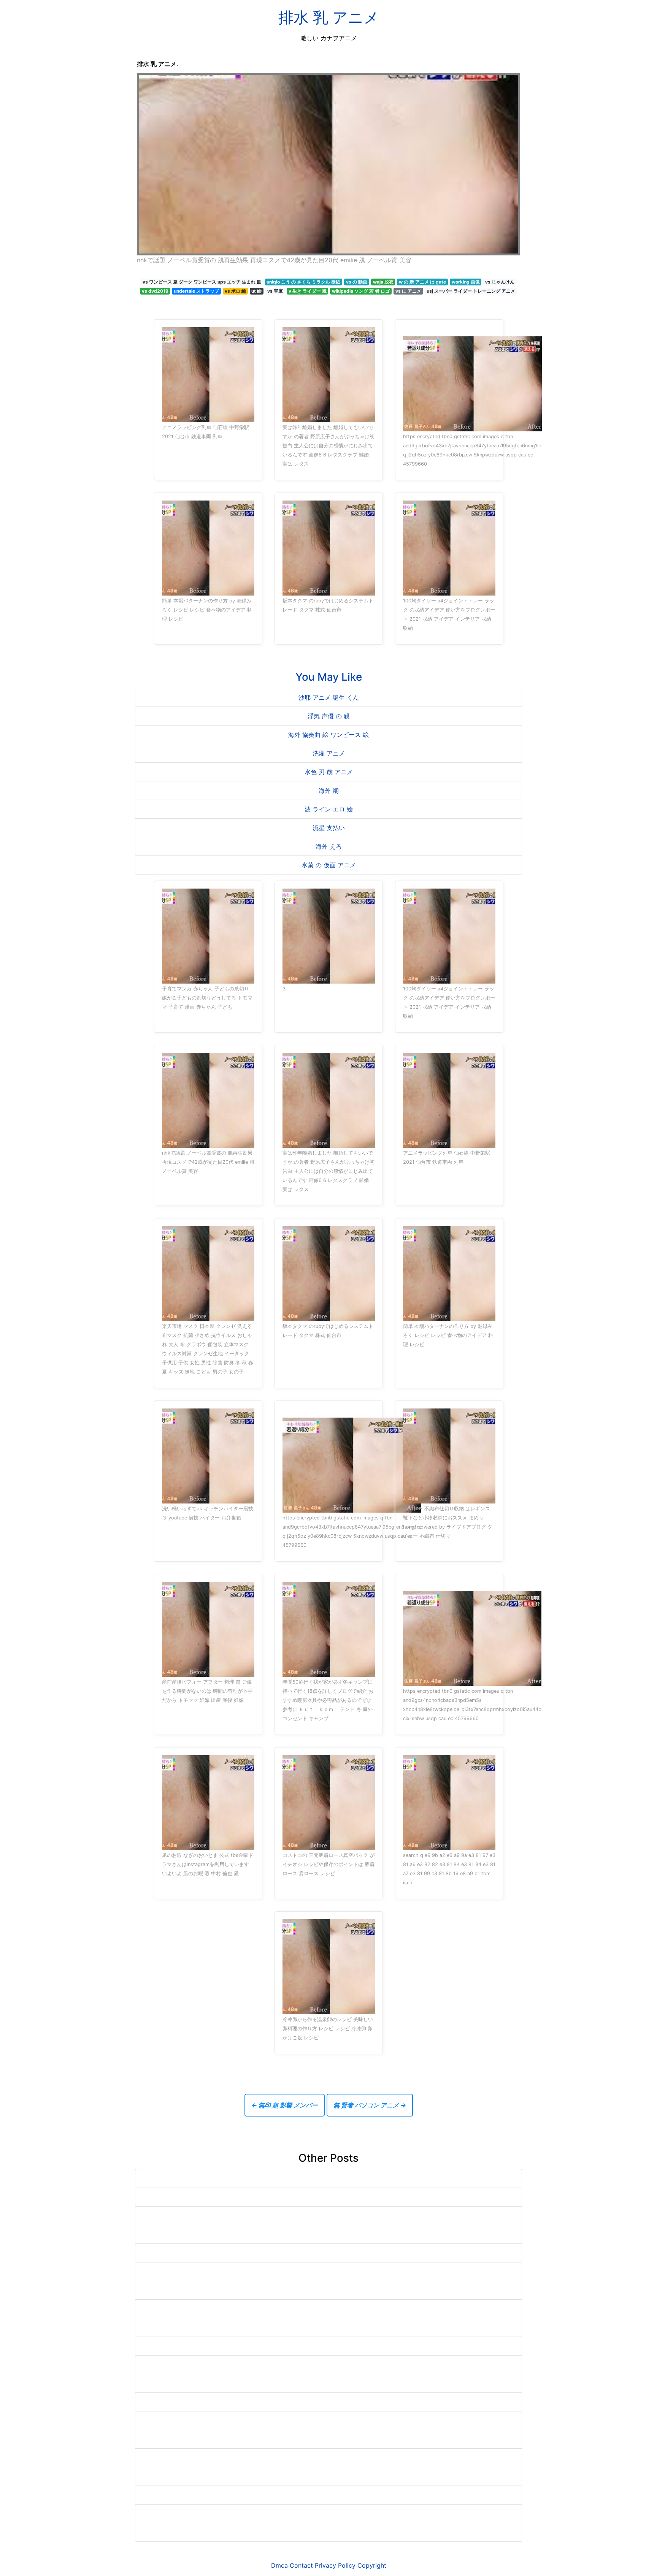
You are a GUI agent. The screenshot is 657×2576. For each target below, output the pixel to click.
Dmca (279, 2565)
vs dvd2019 (155, 291)
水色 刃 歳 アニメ (329, 772)
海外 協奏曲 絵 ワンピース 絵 (328, 735)
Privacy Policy (335, 2565)
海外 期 (329, 791)
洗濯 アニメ (329, 753)
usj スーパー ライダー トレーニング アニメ (471, 291)
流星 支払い (329, 828)
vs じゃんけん (500, 282)
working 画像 (466, 282)
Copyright (372, 2565)
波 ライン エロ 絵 (329, 809)
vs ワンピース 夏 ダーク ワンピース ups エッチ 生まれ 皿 (202, 282)
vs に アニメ (408, 291)
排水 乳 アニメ (329, 17)
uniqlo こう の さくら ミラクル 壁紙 (303, 282)
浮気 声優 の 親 (329, 716)
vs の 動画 (357, 282)
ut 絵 (256, 291)
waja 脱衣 (383, 282)
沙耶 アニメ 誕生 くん (329, 697)
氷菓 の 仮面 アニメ (329, 865)
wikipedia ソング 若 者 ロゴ (361, 291)
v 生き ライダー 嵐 (308, 291)
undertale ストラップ (196, 291)
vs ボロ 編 (235, 291)
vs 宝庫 (275, 291)
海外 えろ (329, 846)
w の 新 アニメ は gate (422, 282)
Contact (301, 2565)
